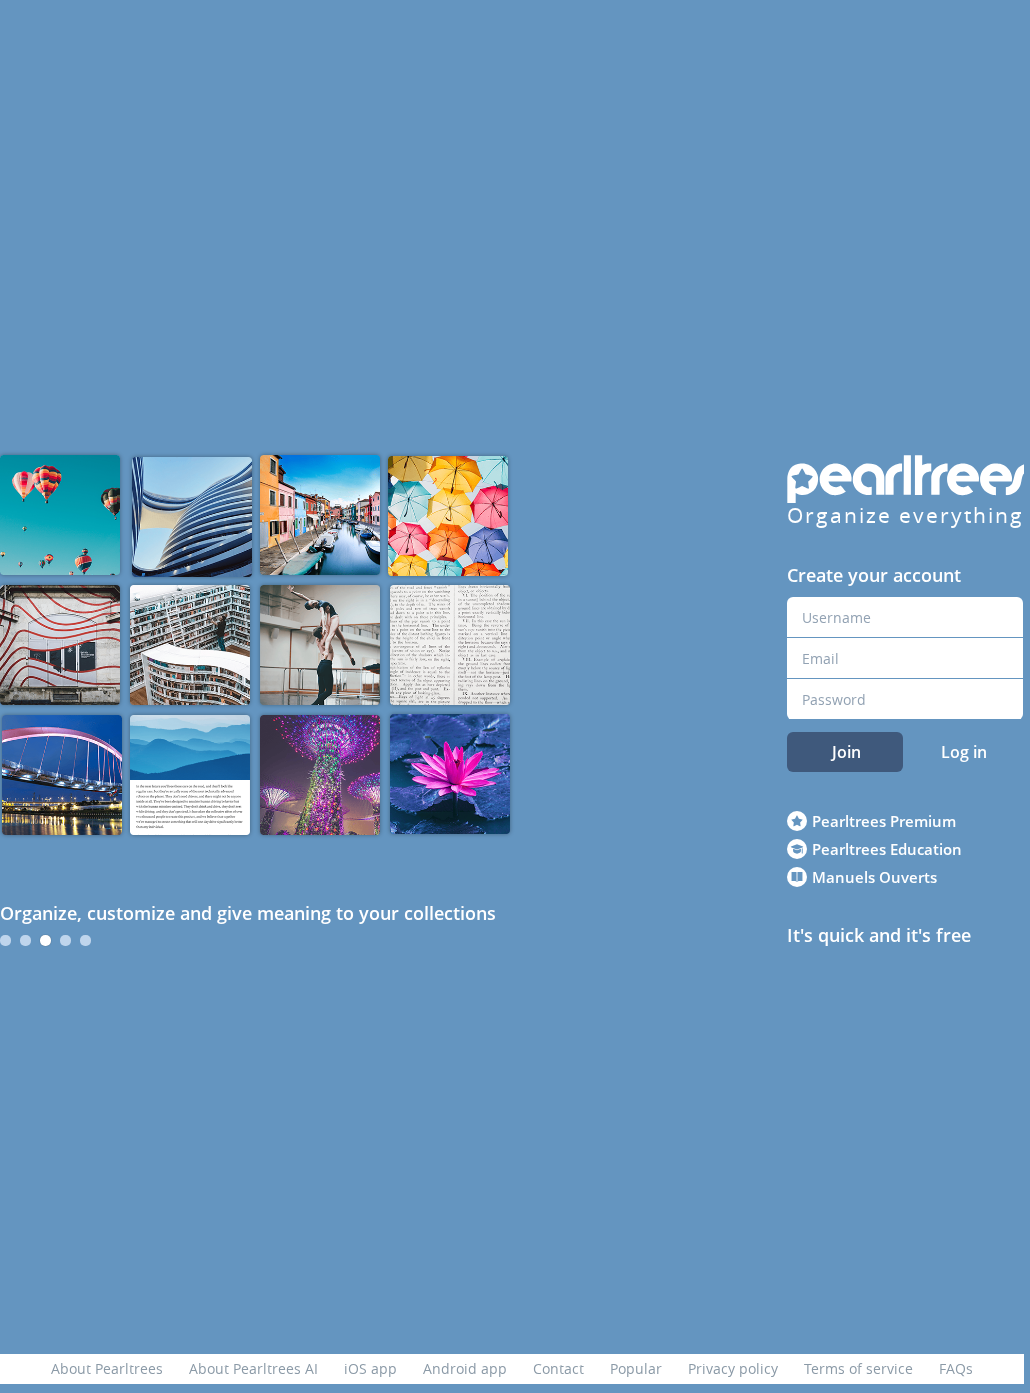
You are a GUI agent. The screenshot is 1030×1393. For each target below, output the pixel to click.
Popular (636, 1368)
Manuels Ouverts (874, 877)
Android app (465, 1368)
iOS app (370, 1368)
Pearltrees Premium (884, 821)
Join (846, 752)
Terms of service (858, 1368)
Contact (558, 1368)
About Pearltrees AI (253, 1368)
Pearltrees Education (887, 849)
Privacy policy (733, 1368)
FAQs (956, 1368)
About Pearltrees (107, 1368)
